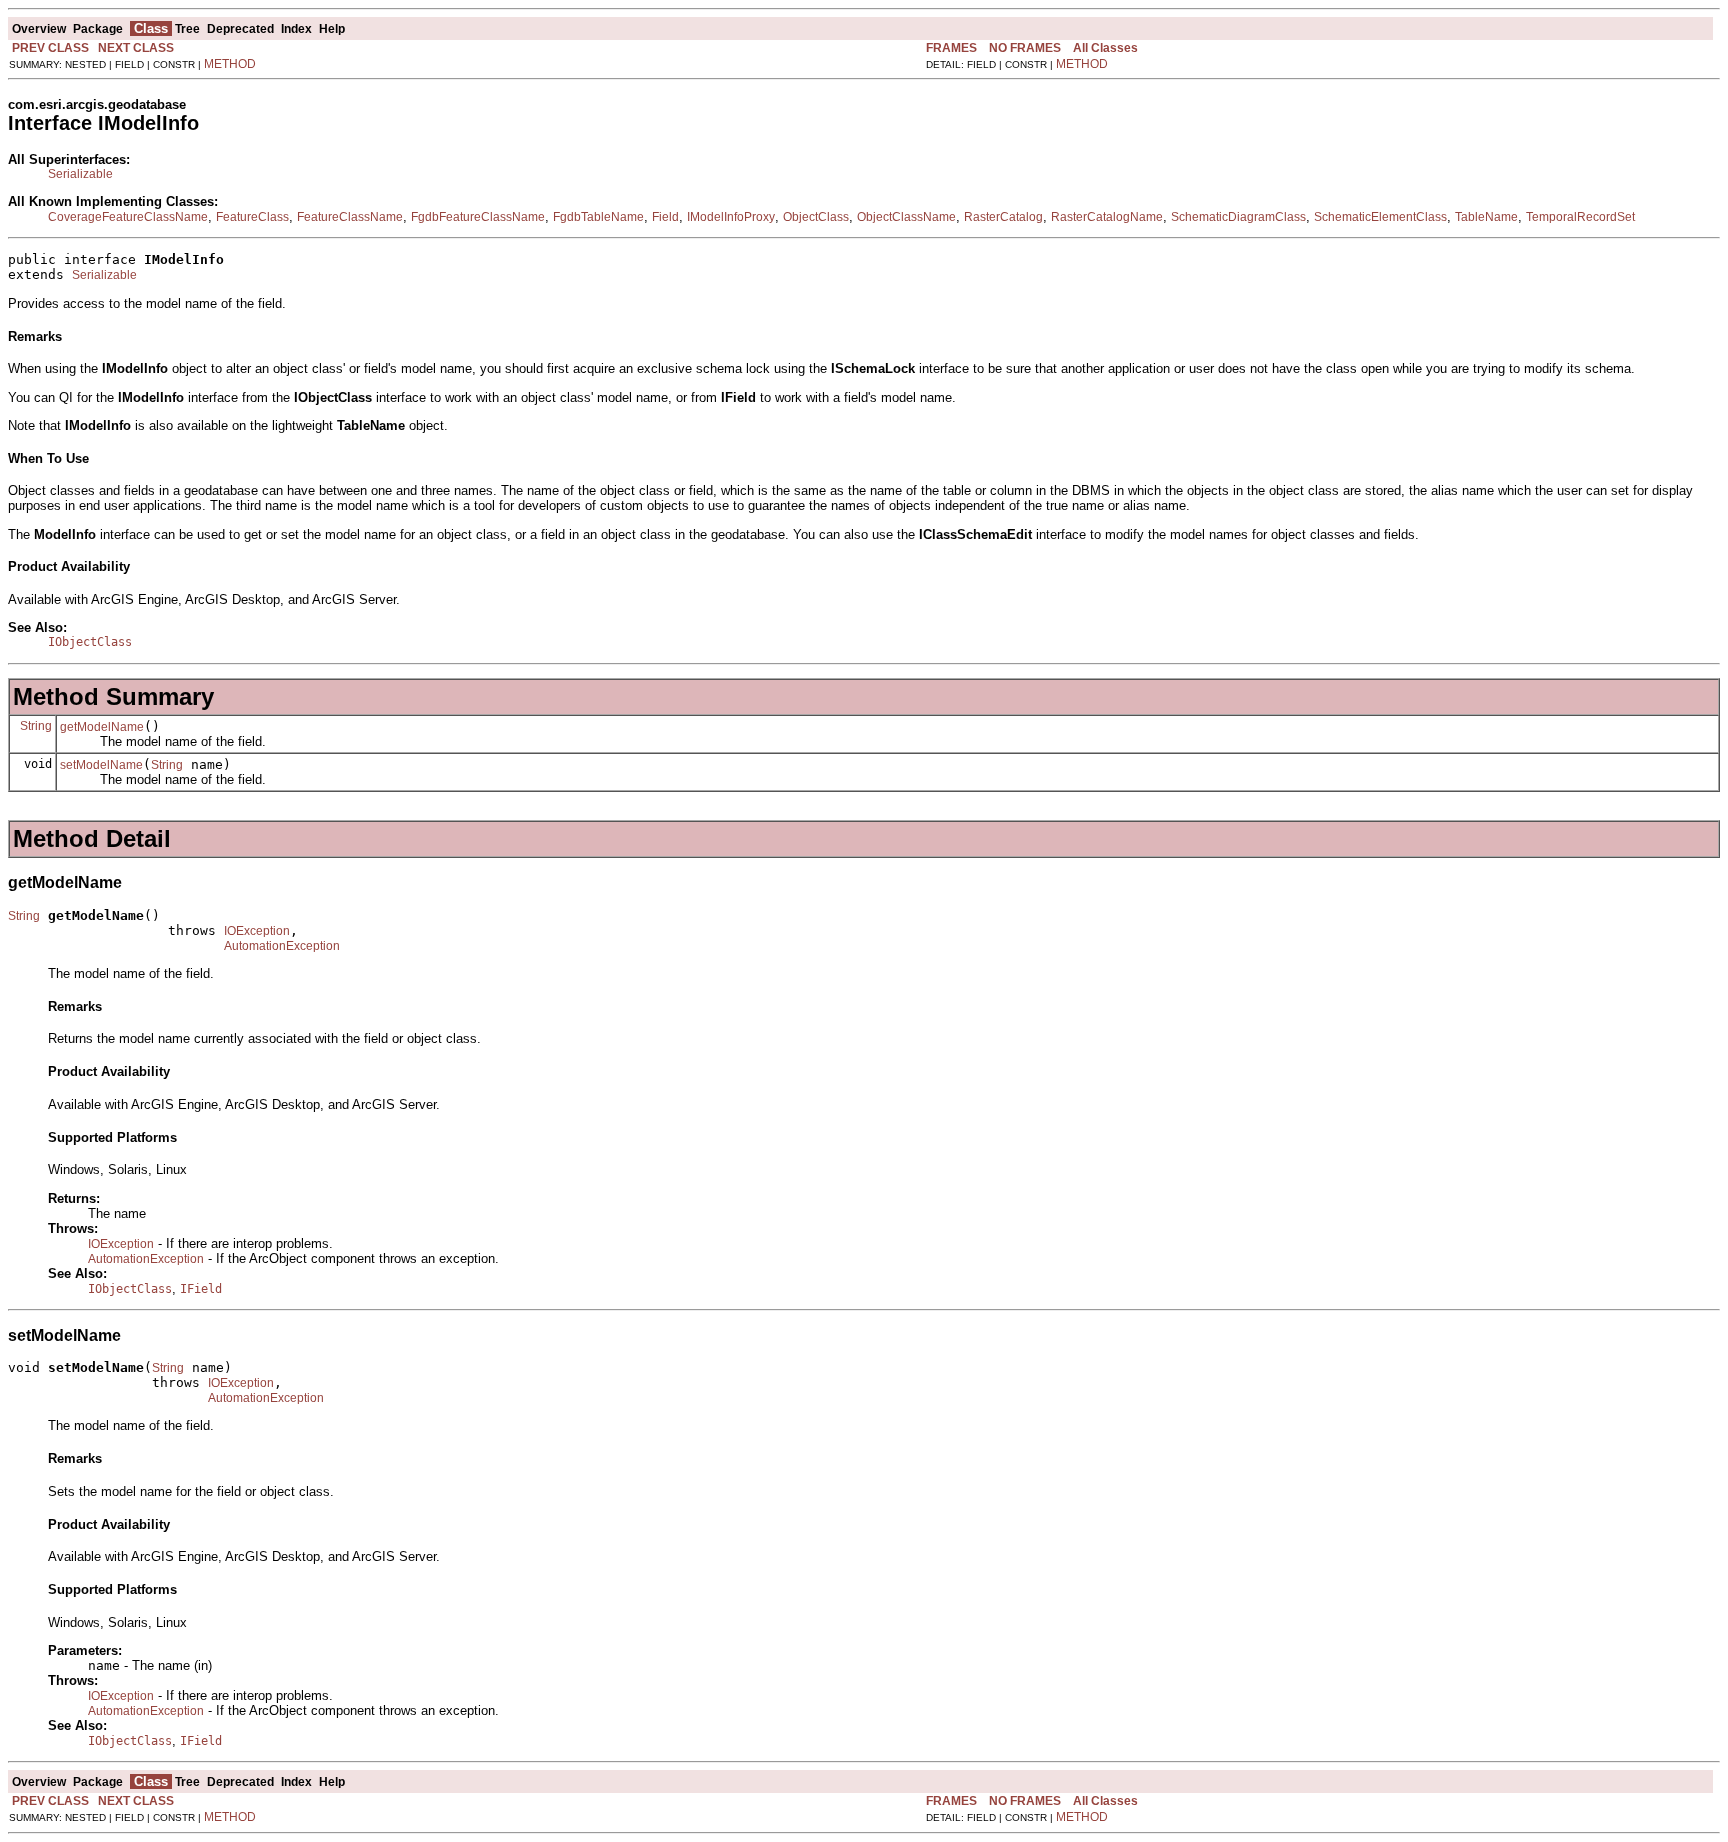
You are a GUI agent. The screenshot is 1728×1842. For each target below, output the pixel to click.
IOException (257, 931)
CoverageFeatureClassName (128, 217)
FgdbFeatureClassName (478, 217)
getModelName (102, 727)
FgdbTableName (598, 217)
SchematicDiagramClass (1238, 217)
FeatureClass (252, 217)
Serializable (80, 174)
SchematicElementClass (1380, 217)
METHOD (230, 64)
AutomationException (282, 946)
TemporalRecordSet (1580, 217)
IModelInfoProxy (731, 217)
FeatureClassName (350, 217)
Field (665, 217)
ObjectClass (816, 217)
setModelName (101, 765)
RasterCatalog (1003, 217)
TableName (1486, 217)
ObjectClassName (906, 217)
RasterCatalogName (1107, 217)
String (36, 726)
